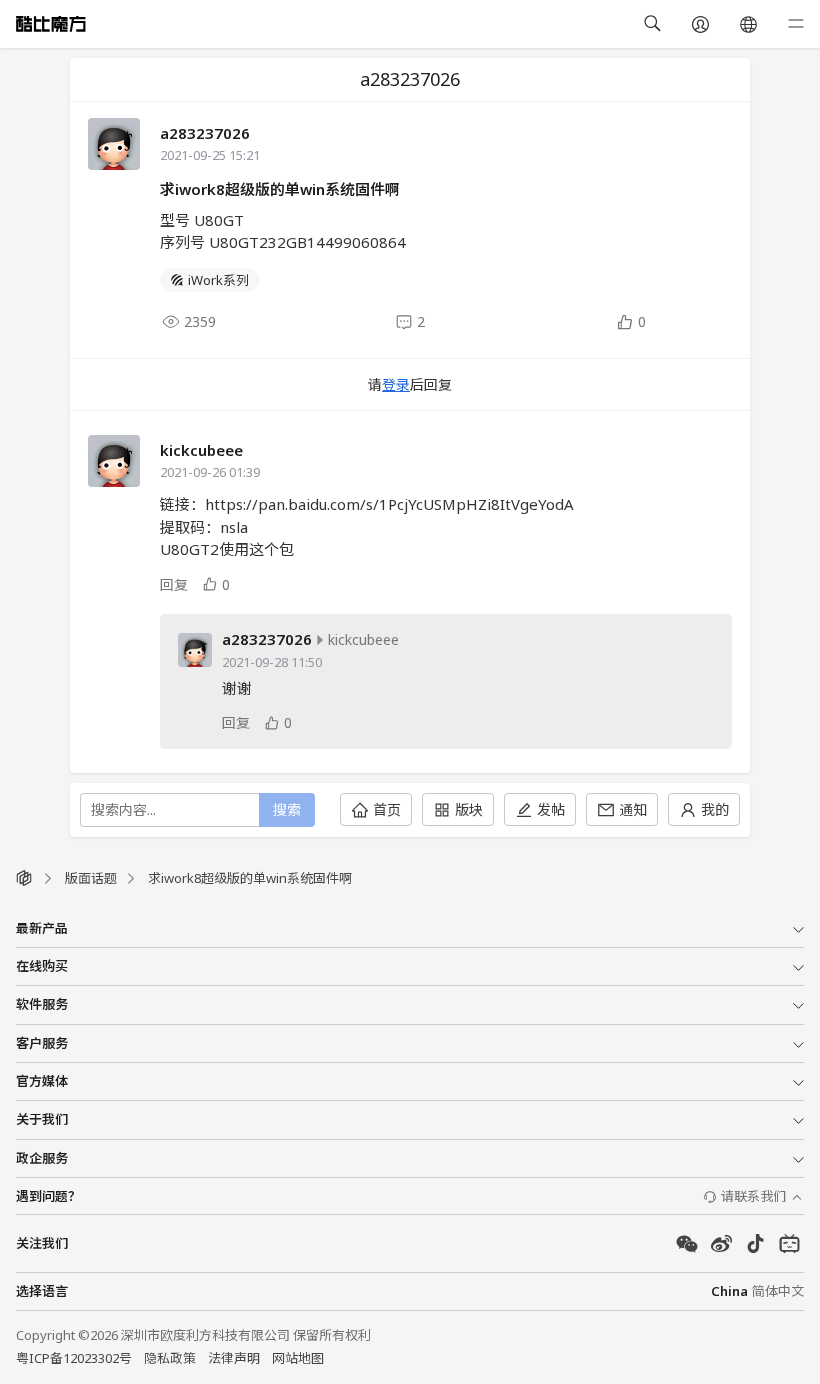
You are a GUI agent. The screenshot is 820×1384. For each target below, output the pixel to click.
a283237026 (205, 133)
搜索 (287, 809)
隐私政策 (170, 1358)
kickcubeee (201, 450)
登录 (396, 384)
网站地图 (298, 1358)
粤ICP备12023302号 (74, 1358)
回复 (174, 584)
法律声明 (234, 1358)
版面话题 (91, 878)
